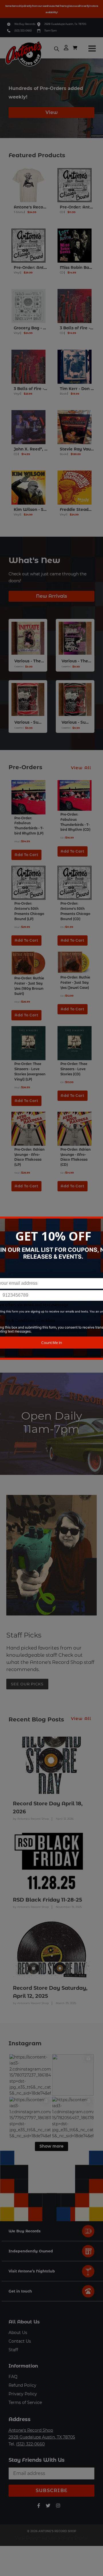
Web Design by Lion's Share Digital (52, 2538)
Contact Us (20, 2341)
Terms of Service (25, 2402)
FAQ (13, 2377)
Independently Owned (31, 2251)
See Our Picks (27, 1684)
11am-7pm (50, 30)
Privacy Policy (23, 2394)
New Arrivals (51, 596)
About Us (18, 2333)
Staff (13, 2350)
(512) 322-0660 (23, 30)
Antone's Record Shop (31, 2430)
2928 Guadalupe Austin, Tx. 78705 (65, 24)
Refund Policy (22, 2385)
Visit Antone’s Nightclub (32, 2271)
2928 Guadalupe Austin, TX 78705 (42, 2437)
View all (81, 768)
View (52, 112)
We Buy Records (25, 24)
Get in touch (20, 2291)
